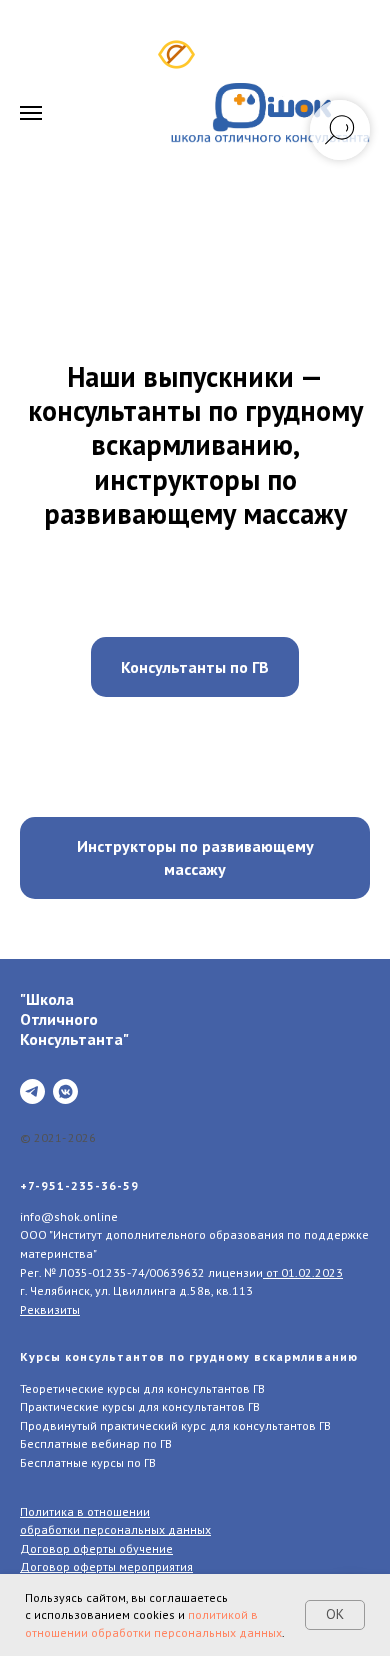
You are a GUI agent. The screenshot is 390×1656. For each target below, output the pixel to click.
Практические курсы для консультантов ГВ (140, 1406)
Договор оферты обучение (96, 1548)
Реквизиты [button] (50, 1309)
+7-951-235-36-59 (79, 1185)
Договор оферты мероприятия (106, 1566)
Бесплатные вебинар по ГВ (96, 1443)
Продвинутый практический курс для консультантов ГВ (175, 1425)
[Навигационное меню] (31, 113)
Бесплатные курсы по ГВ (88, 1462)
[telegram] (32, 1091)
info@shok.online (69, 1216)
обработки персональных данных (115, 1529)
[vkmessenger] (65, 1091)
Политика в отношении (85, 1511)
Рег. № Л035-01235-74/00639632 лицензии (141, 1272)
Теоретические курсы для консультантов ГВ (142, 1388)
